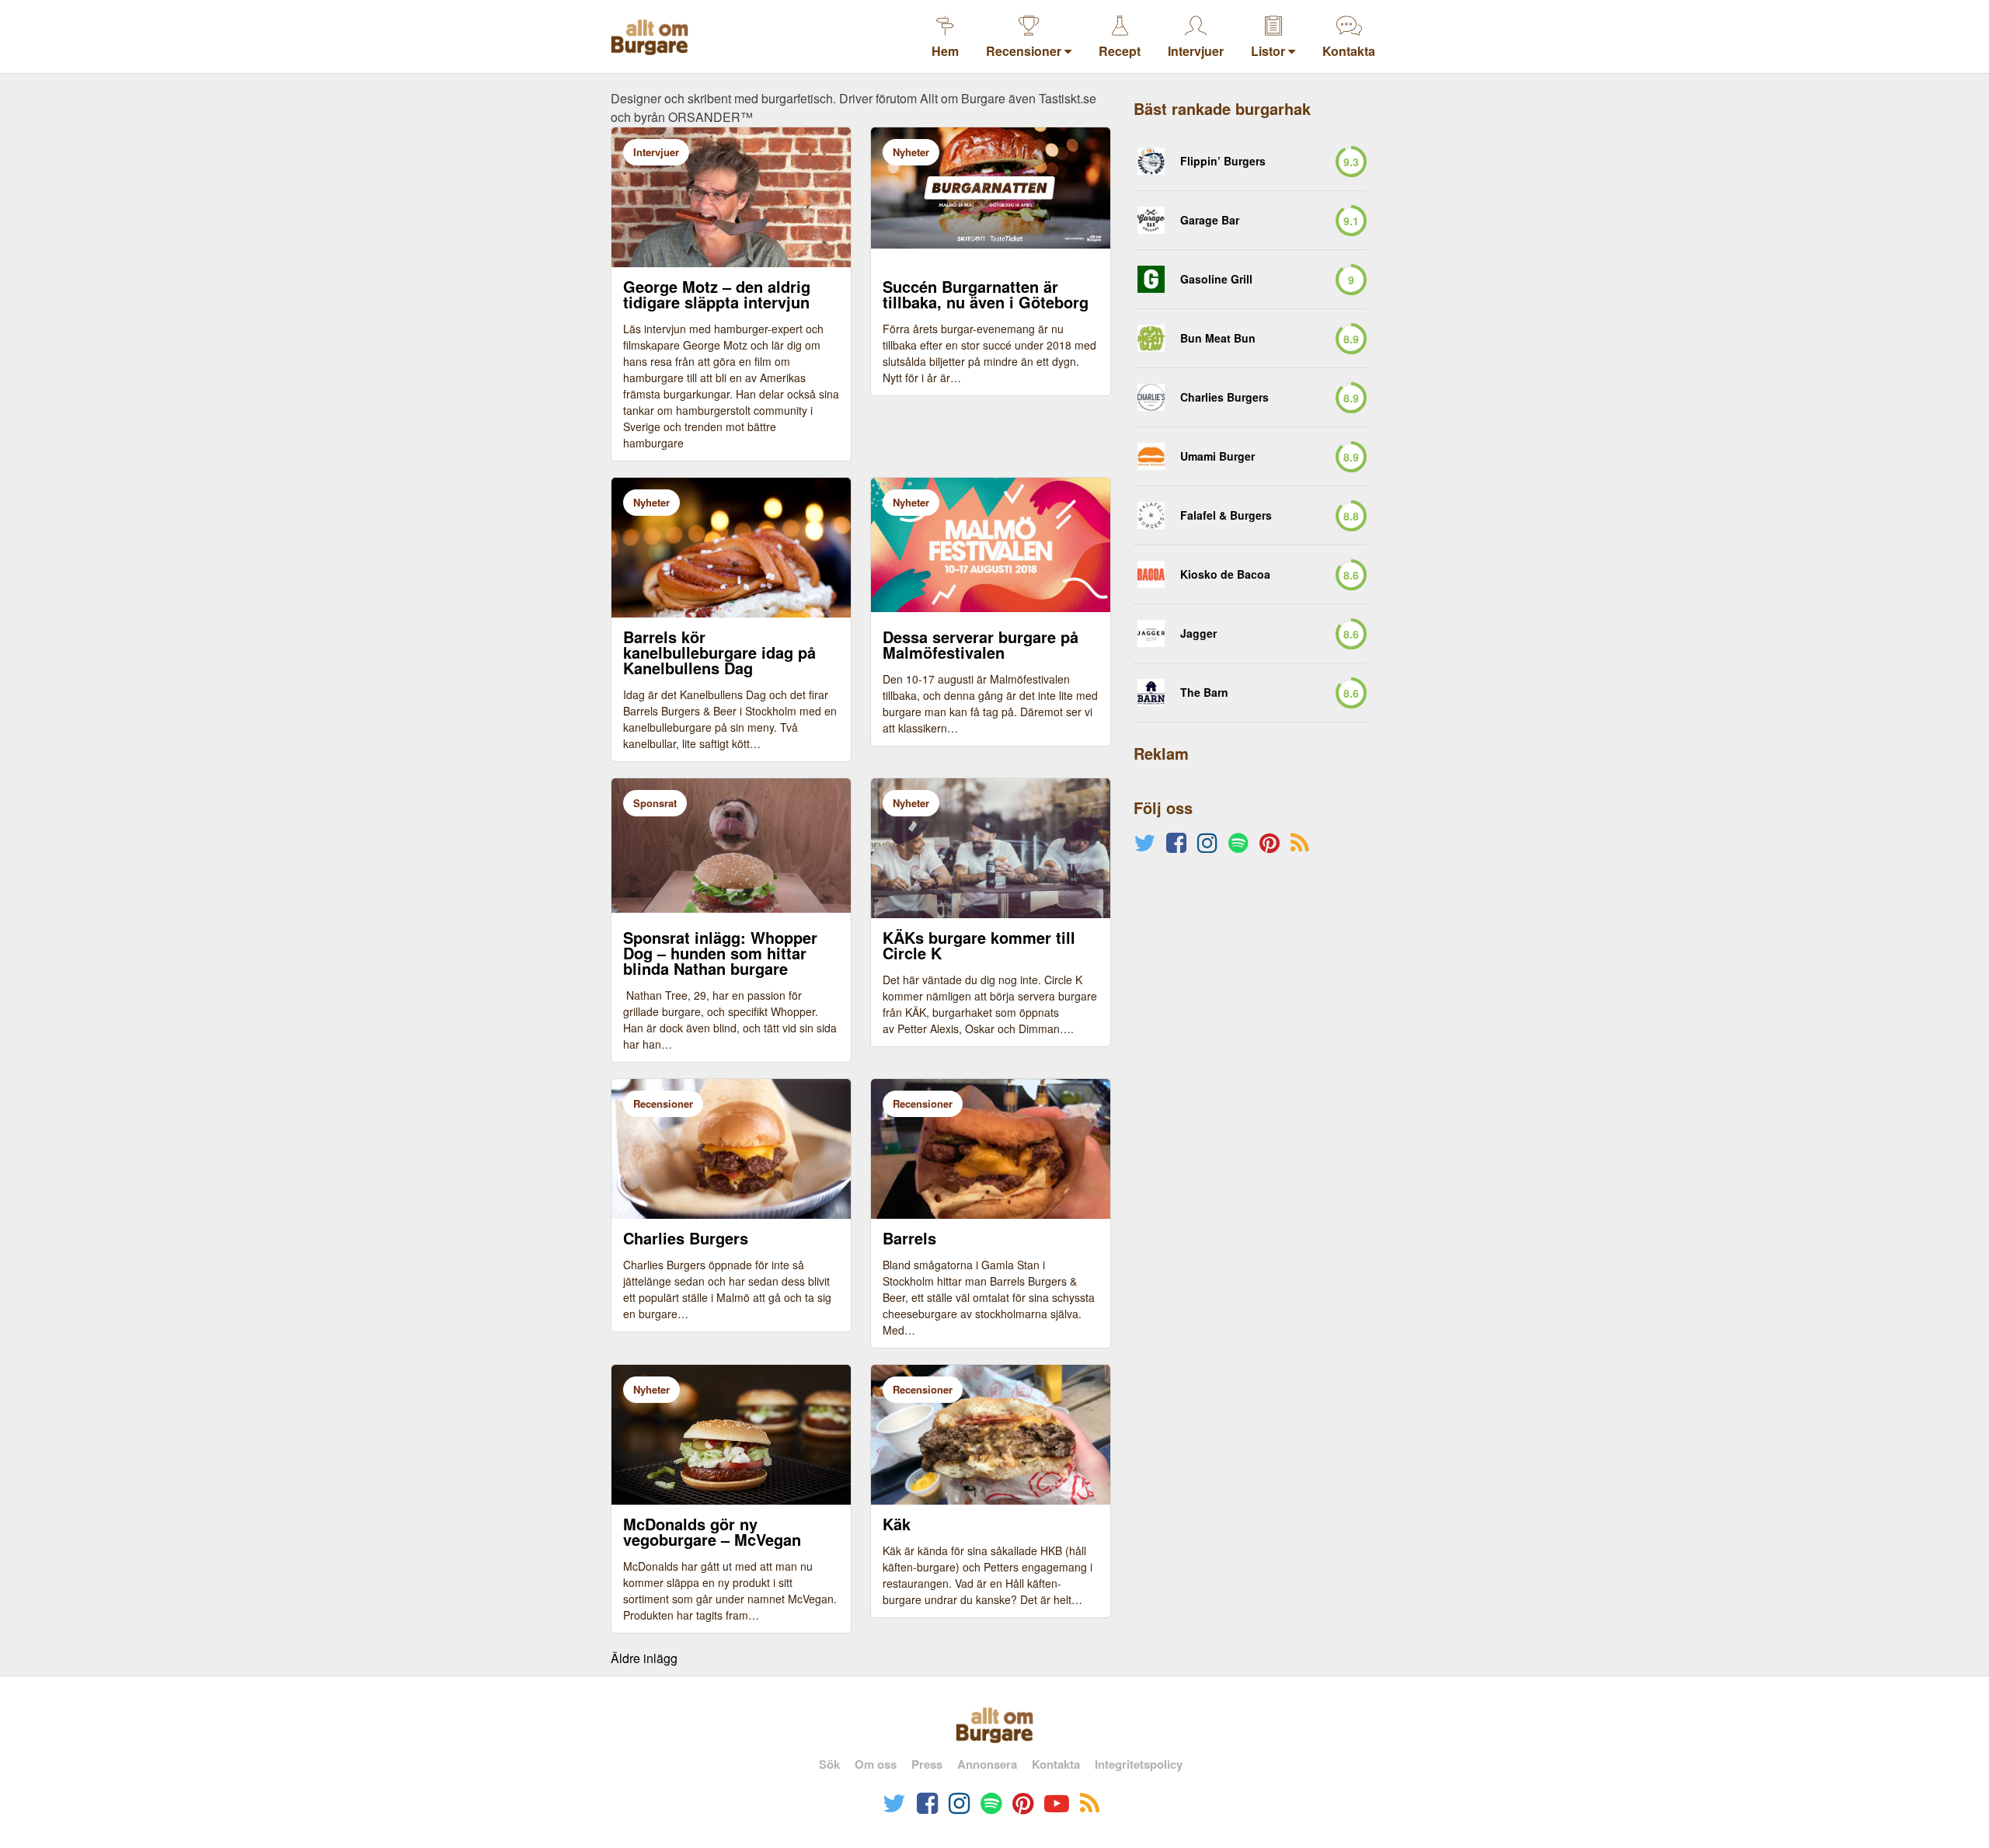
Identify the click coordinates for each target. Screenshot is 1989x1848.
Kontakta (1349, 51)
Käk (897, 1524)
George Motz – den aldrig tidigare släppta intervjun (717, 294)
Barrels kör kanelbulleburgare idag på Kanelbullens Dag (719, 653)
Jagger (1198, 633)
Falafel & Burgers (1226, 515)
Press (927, 1764)
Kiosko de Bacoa (1225, 574)
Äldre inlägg (644, 1658)
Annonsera (987, 1764)
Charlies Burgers (686, 1238)
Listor (1270, 51)
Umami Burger (1217, 456)
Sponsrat (655, 803)
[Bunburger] (1151, 338)
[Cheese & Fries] (1151, 220)
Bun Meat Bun (1218, 338)
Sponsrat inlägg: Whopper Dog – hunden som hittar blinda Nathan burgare (720, 953)
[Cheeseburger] (1151, 279)
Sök (829, 1764)
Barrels (909, 1238)
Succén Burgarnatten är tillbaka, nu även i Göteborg (986, 294)
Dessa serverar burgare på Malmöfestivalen (981, 645)
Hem (945, 51)
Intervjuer (1196, 51)
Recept (1120, 51)
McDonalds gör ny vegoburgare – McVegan (712, 1532)
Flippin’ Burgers (1223, 161)
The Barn (1204, 693)
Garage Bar (1210, 220)
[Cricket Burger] (1151, 161)
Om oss (876, 1764)
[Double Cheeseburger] (1151, 397)
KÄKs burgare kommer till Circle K (979, 945)
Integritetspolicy (1139, 1764)
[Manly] (1151, 456)
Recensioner (1025, 51)
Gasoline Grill (1216, 279)
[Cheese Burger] (1151, 515)
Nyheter (911, 152)
